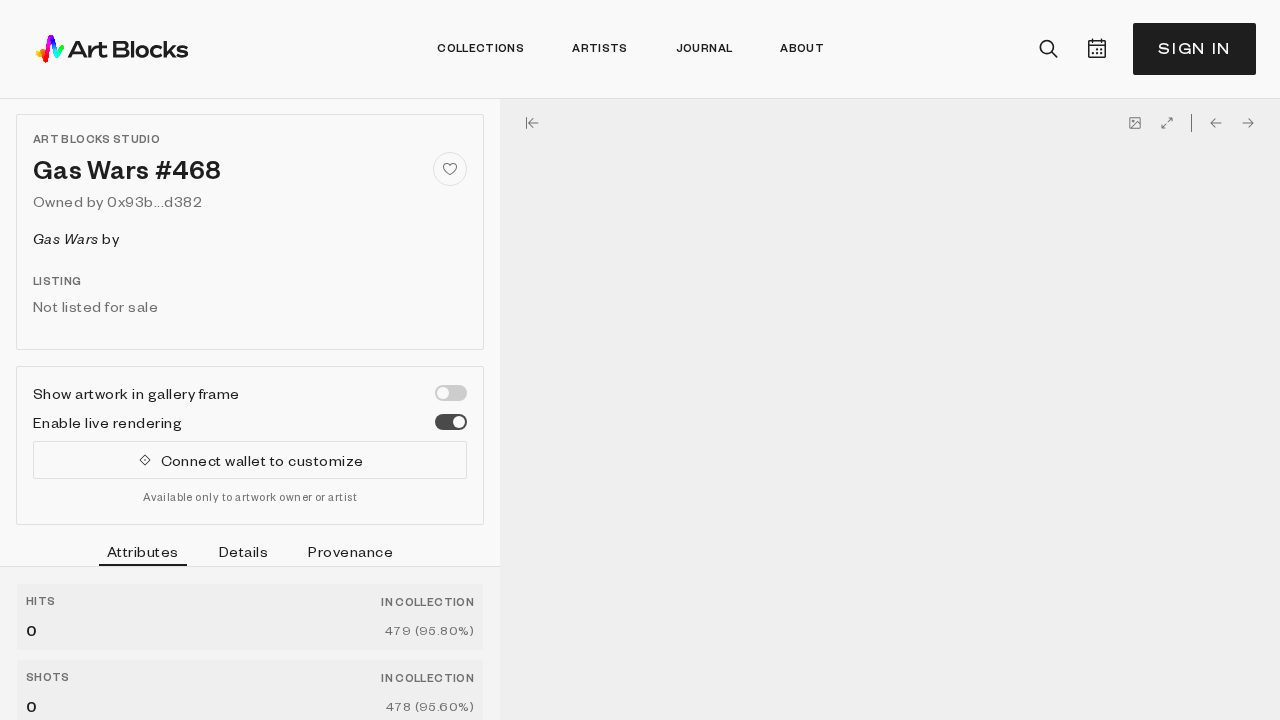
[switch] (451, 393)
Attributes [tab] (143, 551)
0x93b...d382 (154, 201)
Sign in (1194, 48)
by (76, 238)
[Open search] (1049, 49)
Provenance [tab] (350, 551)
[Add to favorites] (450, 169)
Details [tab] (243, 551)
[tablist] (250, 554)
